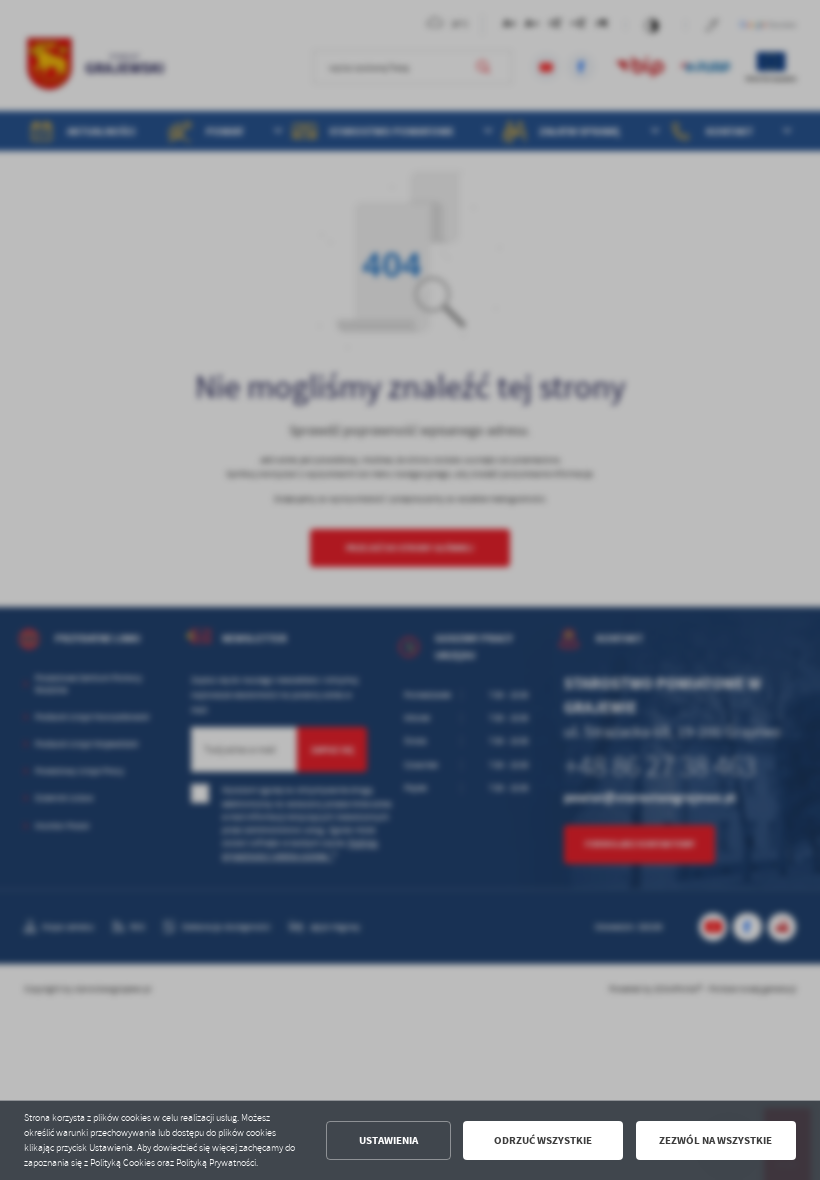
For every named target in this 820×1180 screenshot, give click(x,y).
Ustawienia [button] (388, 1140)
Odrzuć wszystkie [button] (543, 1140)
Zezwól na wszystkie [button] (715, 1140)
